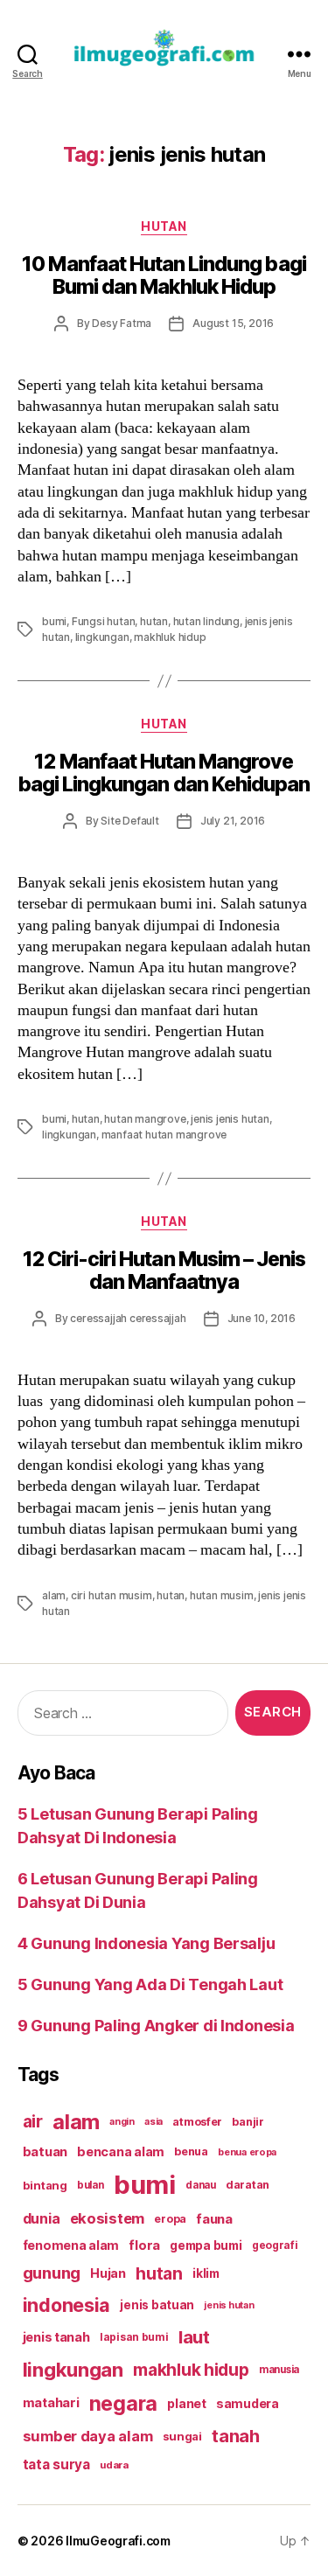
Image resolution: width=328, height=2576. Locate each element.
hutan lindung (206, 621)
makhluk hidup (170, 637)
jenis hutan (229, 2305)
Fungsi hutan (104, 621)
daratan (248, 2185)
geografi (275, 2245)
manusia (279, 2370)
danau (201, 2185)
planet (186, 2403)
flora (144, 2245)
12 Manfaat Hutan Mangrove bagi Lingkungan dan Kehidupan (164, 773)
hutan (154, 621)
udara (114, 2465)
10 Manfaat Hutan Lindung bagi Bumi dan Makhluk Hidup (164, 275)
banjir (248, 2122)
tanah (236, 2436)
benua (191, 2151)
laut (194, 2337)
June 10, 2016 (262, 1318)
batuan (45, 2152)
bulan (91, 2185)
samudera (248, 2403)
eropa (170, 2219)
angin (122, 2122)
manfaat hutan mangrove (164, 1135)
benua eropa (247, 2152)
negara (123, 2403)
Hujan (108, 2273)
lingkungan (102, 637)
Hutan (164, 226)
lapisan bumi (134, 2337)
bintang (45, 2185)
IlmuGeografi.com (118, 2541)
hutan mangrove (145, 1119)
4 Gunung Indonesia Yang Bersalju (146, 1943)
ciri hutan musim (112, 1595)
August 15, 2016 (233, 323)
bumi (54, 621)
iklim (206, 2273)
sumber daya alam (88, 2436)
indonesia (67, 2305)
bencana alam (121, 2151)
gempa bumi (206, 2245)
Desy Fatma (122, 323)
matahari (51, 2403)
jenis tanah (56, 2337)
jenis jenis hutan (230, 1119)
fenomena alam (71, 2245)
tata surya (56, 2465)
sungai (182, 2436)
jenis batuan (157, 2305)
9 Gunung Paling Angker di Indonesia (156, 2026)
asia (154, 2121)
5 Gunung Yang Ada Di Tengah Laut (150, 1984)
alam (54, 1595)
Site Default (130, 821)
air (33, 2121)
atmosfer (197, 2122)
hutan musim (222, 1595)
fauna (214, 2219)
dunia (42, 2219)
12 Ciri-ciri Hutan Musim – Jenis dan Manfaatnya (164, 1271)
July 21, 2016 (233, 821)
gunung (52, 2273)
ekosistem (108, 2218)
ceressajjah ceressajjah (128, 1318)
